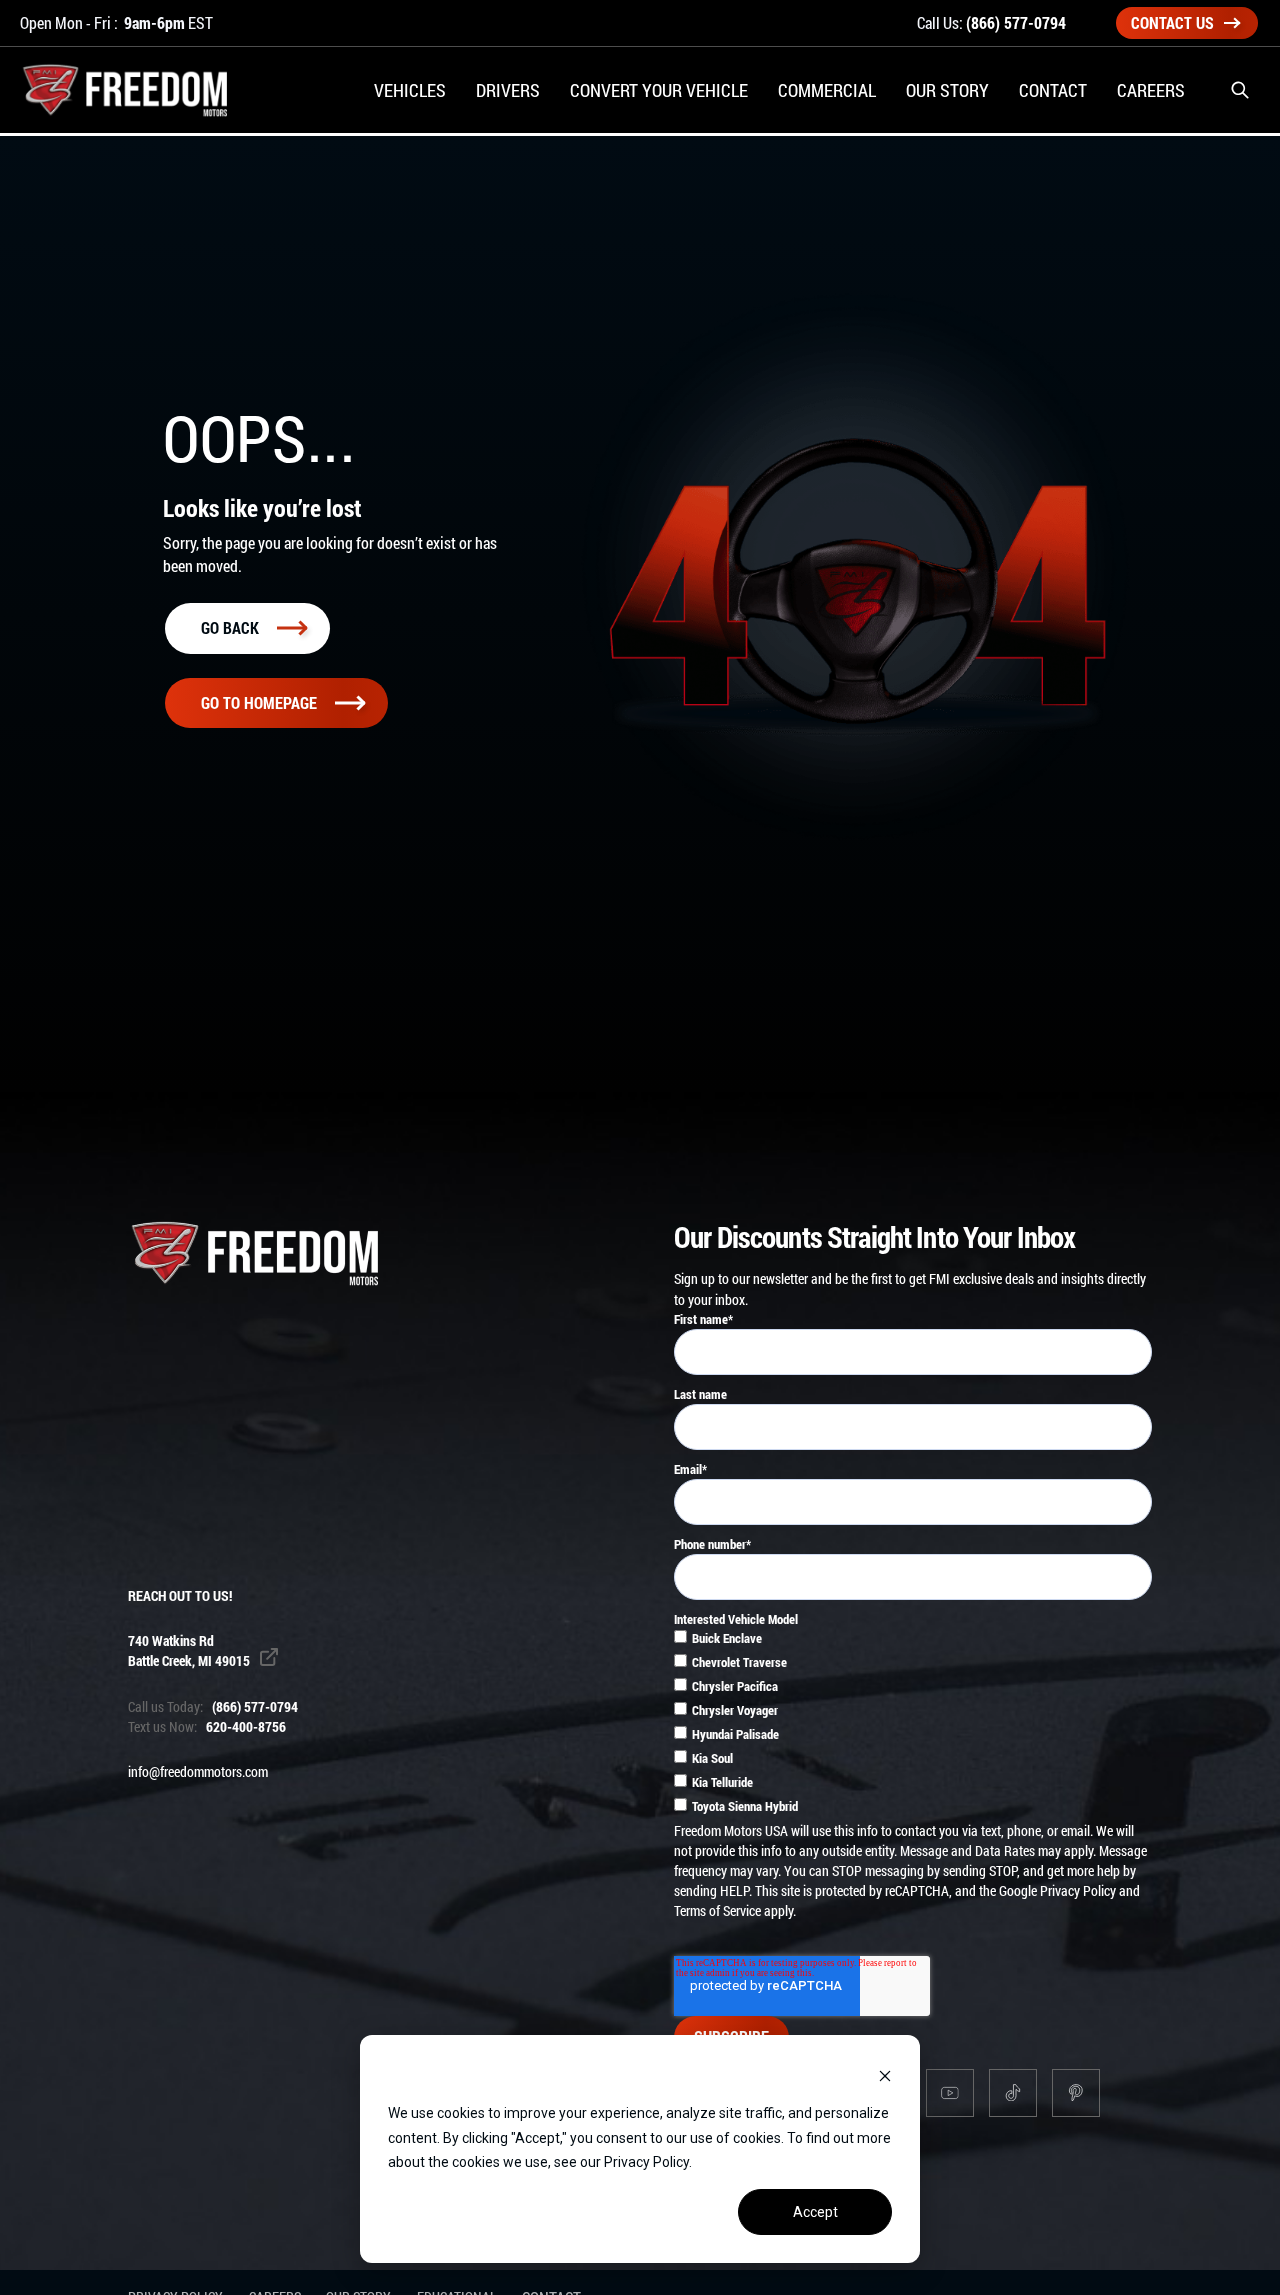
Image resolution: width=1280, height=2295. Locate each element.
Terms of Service (717, 1910)
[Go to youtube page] (950, 2093)
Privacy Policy (1078, 1890)
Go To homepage (259, 702)
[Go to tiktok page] (1013, 2093)
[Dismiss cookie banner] (885, 2075)
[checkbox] (913, 1725)
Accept (815, 2212)
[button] (1240, 90)
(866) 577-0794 (1016, 22)
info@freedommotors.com (198, 1771)
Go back (230, 627)
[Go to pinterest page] (1076, 2093)
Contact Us (1172, 22)
